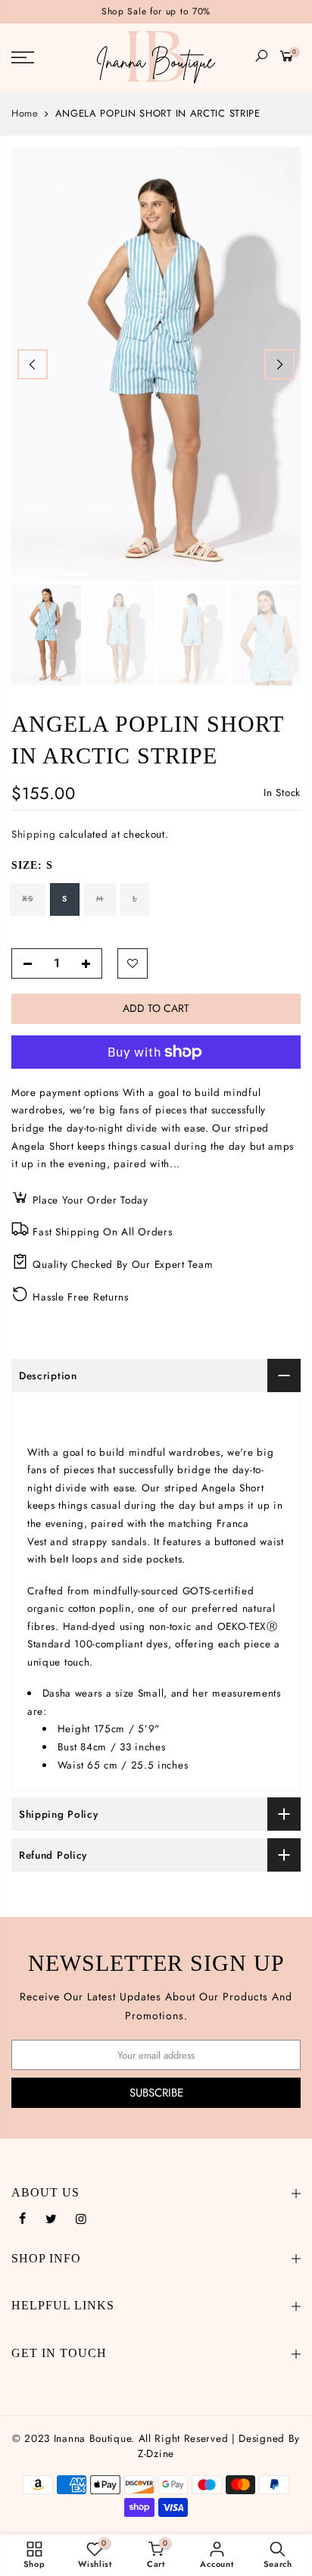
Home (25, 114)
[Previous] (33, 364)
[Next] (279, 364)
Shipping (34, 834)
